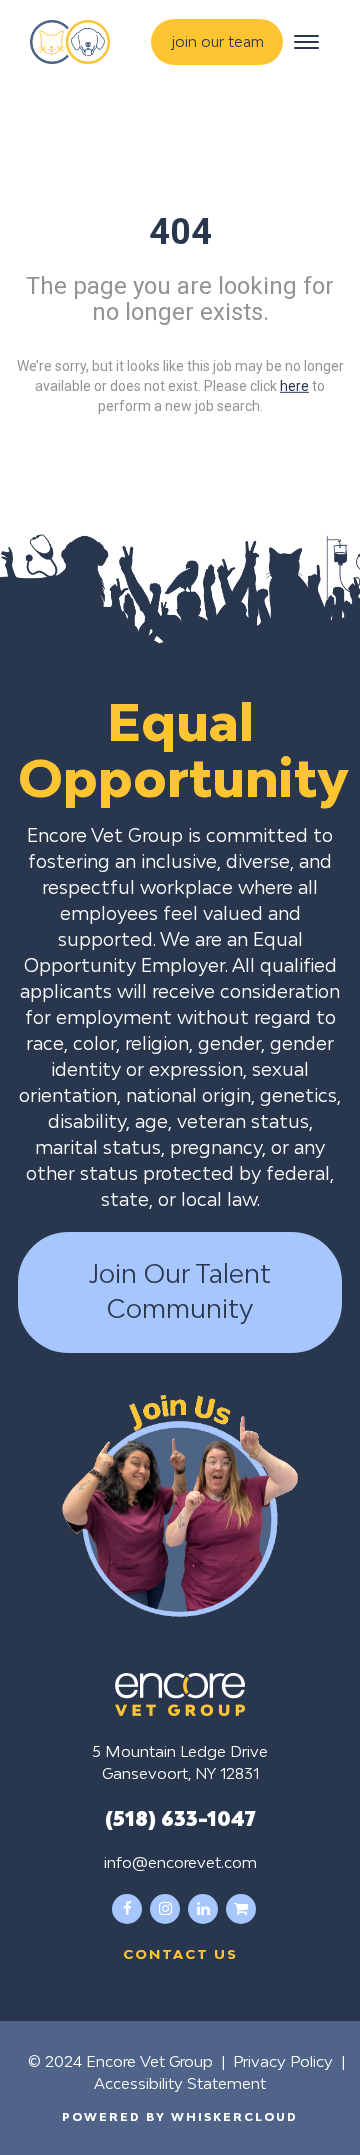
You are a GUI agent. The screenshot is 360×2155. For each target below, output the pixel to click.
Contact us (180, 1954)
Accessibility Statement (180, 2083)
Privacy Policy (283, 2061)
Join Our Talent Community (180, 1292)
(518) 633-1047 (180, 1818)
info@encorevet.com (180, 1862)
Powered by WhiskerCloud (180, 2116)
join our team (218, 41)
